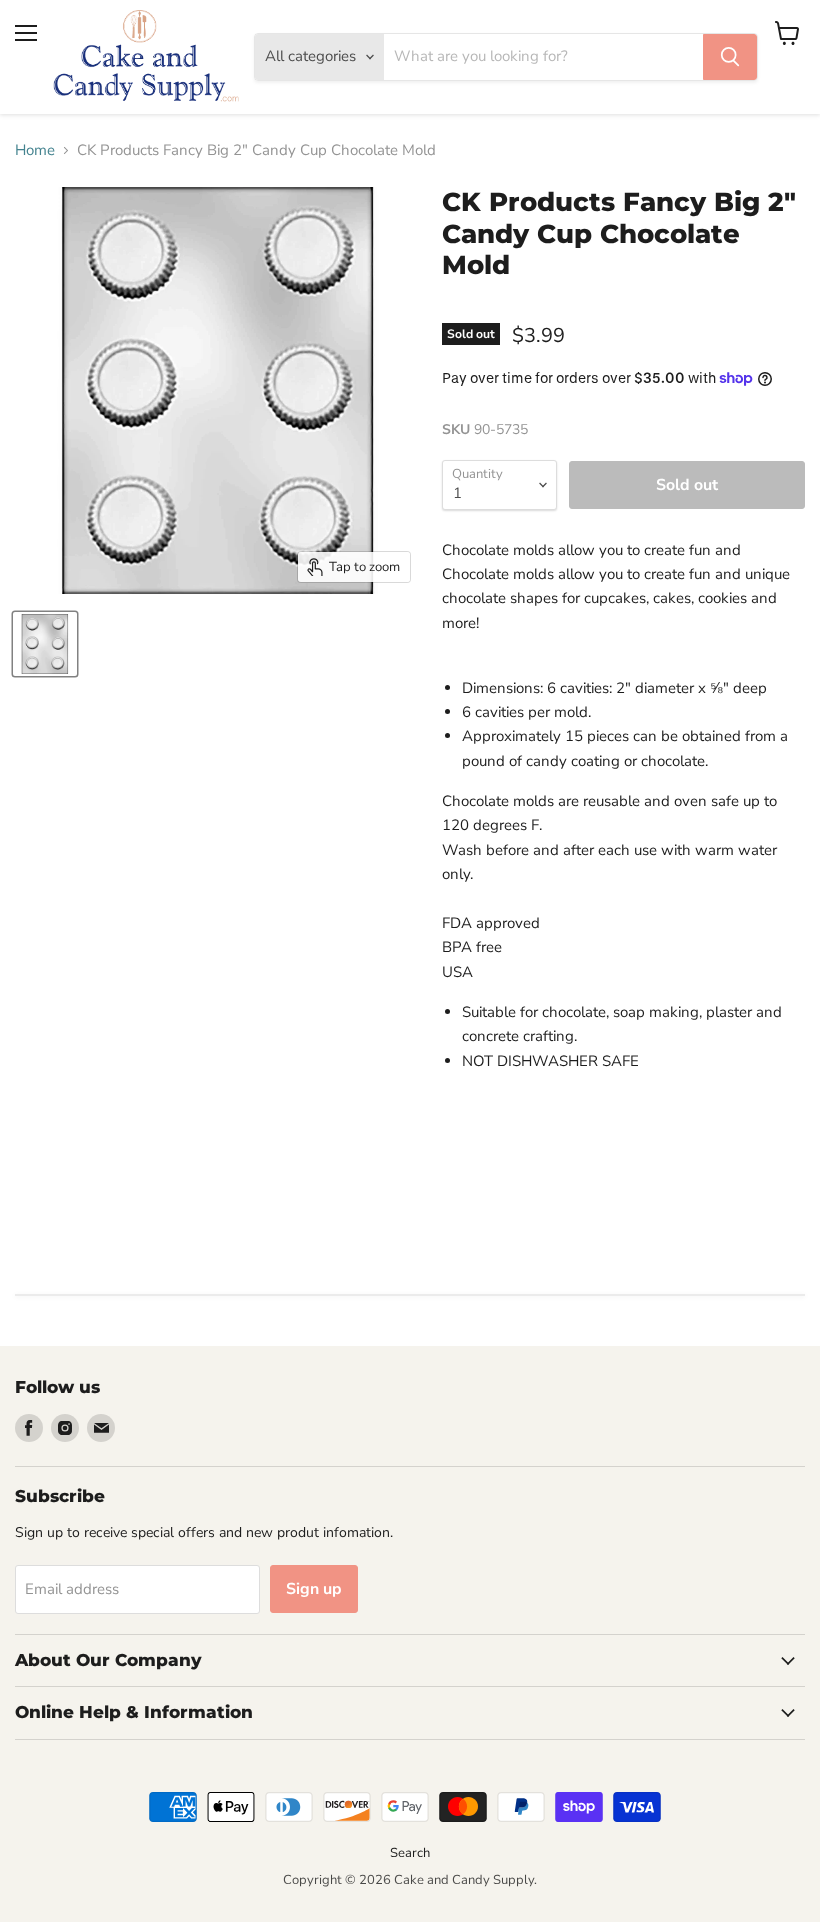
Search (410, 1853)
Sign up (314, 1589)
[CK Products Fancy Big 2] (45, 644)
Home (35, 150)
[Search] (730, 57)
